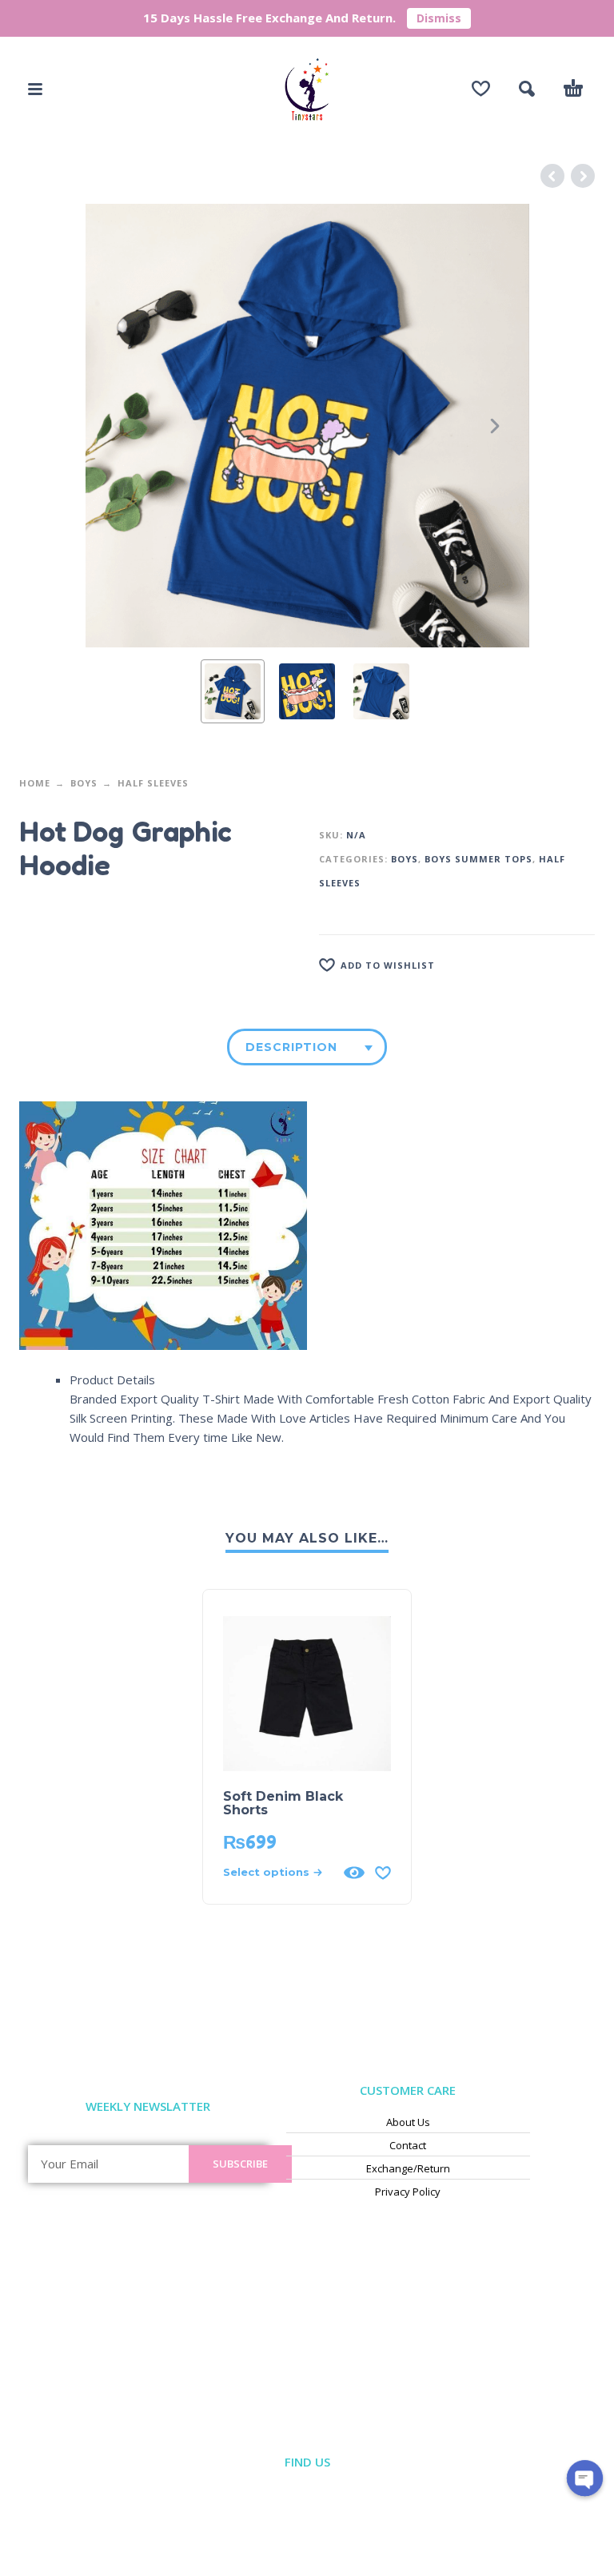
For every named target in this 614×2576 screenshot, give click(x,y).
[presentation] (119, 426)
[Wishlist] (481, 89)
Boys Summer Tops (478, 859)
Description (291, 1047)
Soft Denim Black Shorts (283, 1803)
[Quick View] (354, 1873)
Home (35, 783)
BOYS (84, 783)
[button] (35, 89)
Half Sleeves (153, 783)
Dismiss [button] (439, 18)
